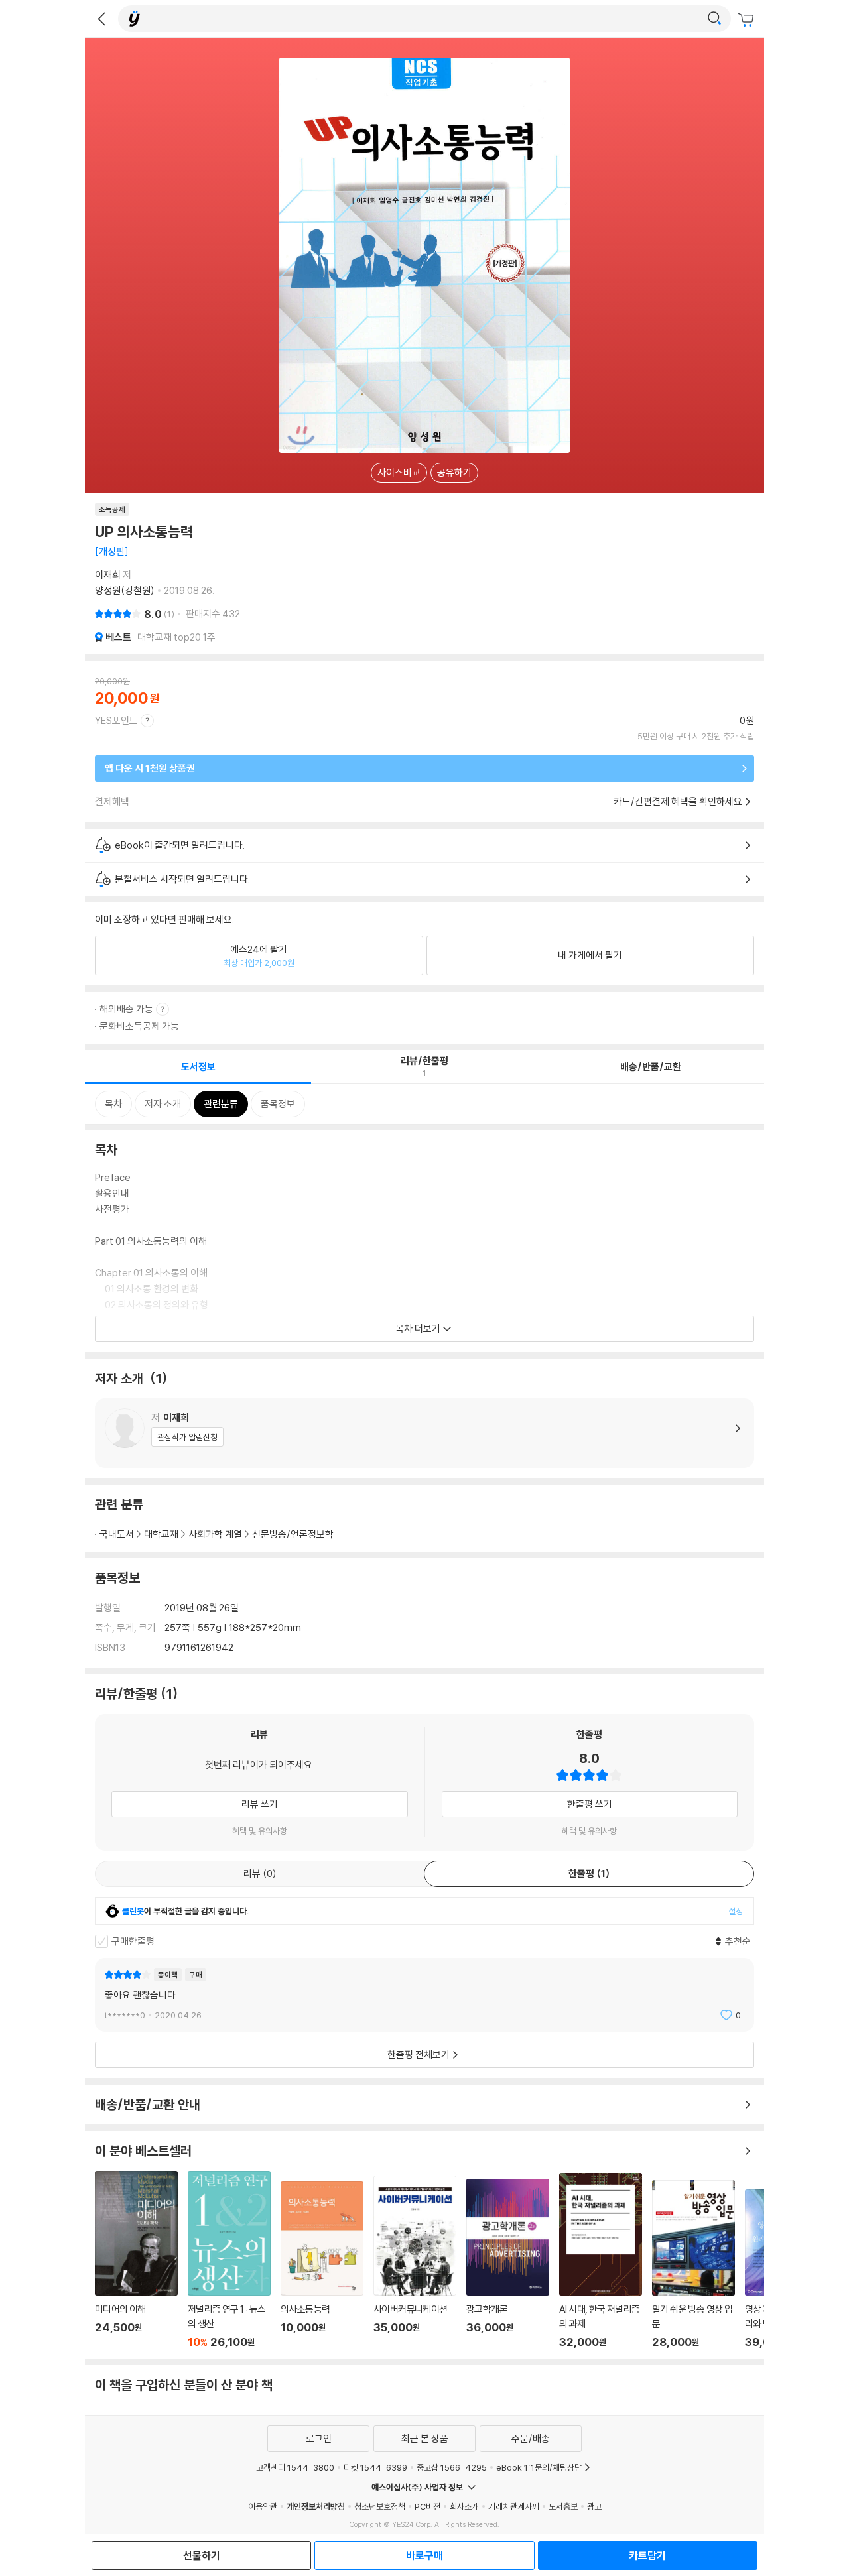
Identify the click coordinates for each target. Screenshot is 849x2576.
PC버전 (427, 2506)
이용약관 (263, 2506)
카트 (748, 20)
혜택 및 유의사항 (260, 1831)
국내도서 (117, 1534)
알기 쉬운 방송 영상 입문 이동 (693, 2264)
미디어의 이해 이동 (136, 2260)
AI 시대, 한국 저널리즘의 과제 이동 (601, 2261)
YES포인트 (116, 720)
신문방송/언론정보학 (293, 1534)
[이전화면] (101, 19)
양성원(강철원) (125, 590)
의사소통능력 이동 (322, 2265)
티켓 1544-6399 (375, 2467)
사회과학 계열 (215, 1534)
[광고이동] (714, 19)
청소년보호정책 (380, 2506)
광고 (594, 2506)
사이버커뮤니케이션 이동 (415, 2262)
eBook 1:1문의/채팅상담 (539, 2467)
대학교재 (161, 1534)
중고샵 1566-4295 (452, 2467)
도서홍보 (563, 2506)
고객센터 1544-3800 (295, 2467)
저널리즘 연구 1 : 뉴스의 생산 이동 (229, 2260)
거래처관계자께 (514, 2506)
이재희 (108, 575)
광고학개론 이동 (508, 2264)
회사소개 (464, 2506)
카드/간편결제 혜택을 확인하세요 (678, 801)
